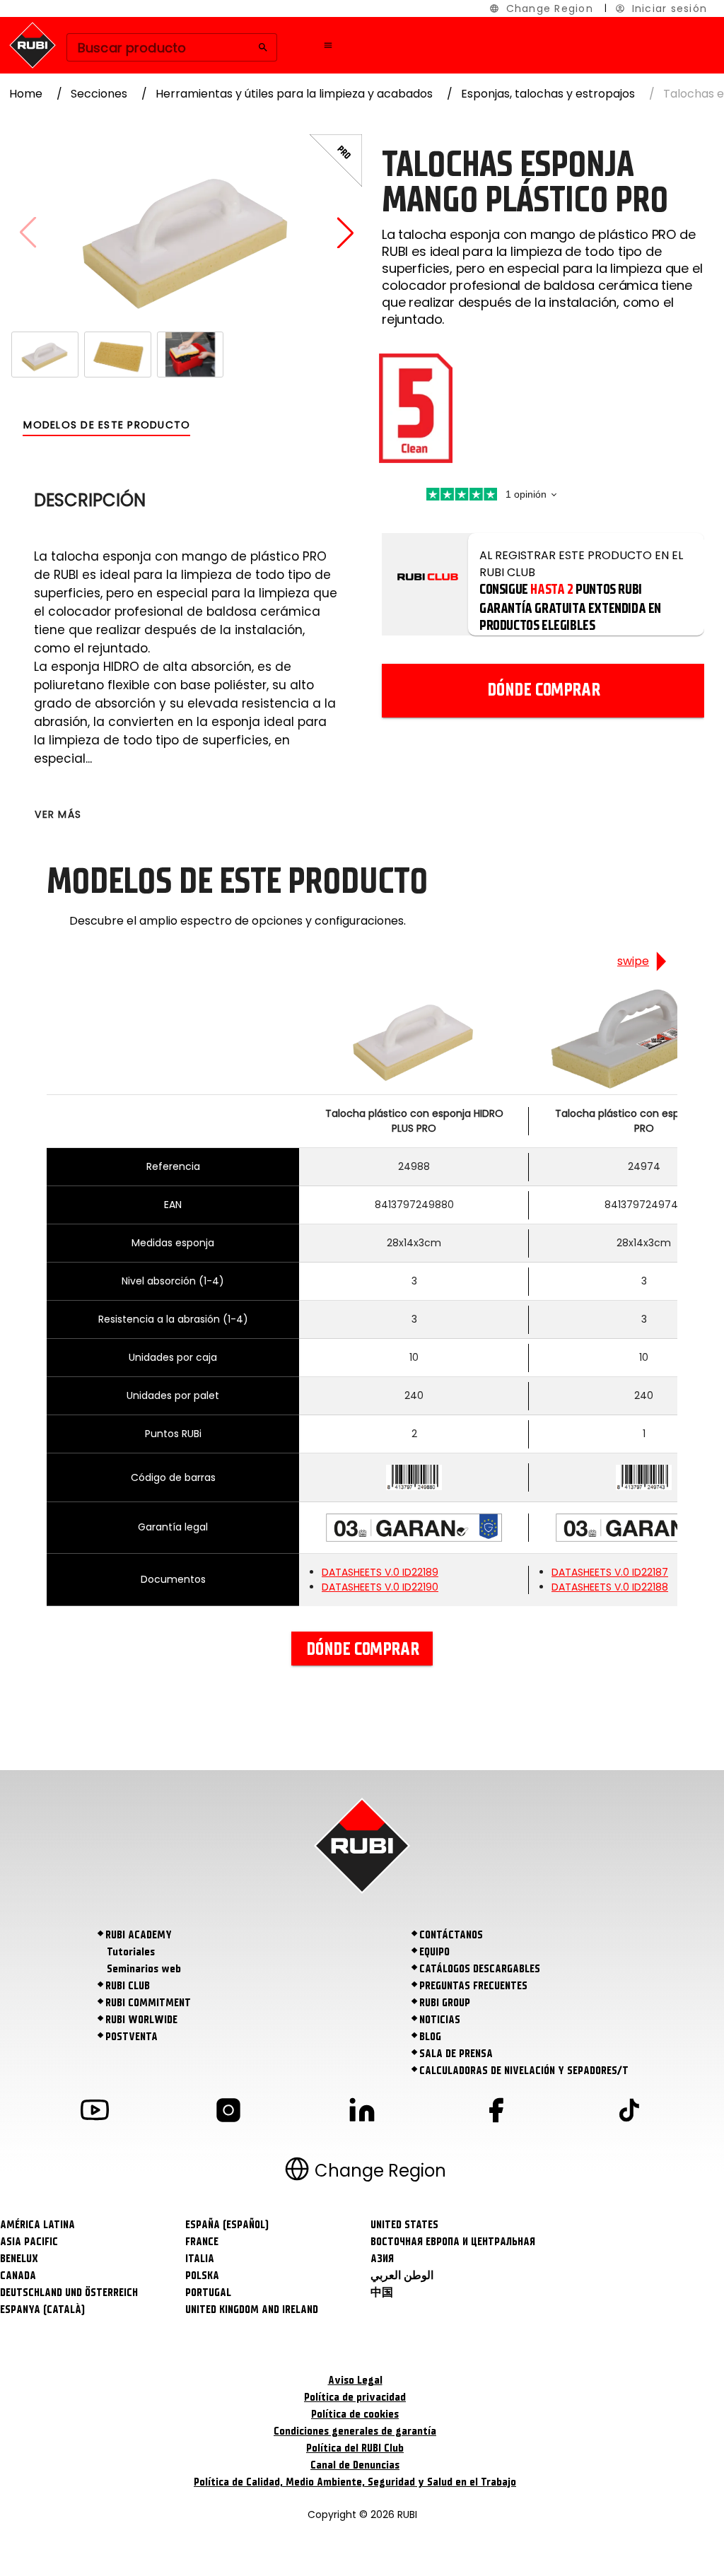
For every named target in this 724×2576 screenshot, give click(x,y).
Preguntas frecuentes (473, 1986)
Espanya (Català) (42, 2309)
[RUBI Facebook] (496, 2113)
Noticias (440, 2020)
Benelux (19, 2259)
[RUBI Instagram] (228, 2113)
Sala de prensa (456, 2054)
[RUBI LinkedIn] (362, 2113)
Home (26, 94)
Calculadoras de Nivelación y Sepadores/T (524, 2071)
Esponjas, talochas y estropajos (548, 94)
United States (404, 2225)
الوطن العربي (402, 2276)
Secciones (99, 94)
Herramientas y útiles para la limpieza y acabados (294, 94)
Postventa (132, 2037)
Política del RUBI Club (355, 2448)
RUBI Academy (139, 1935)
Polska (202, 2276)
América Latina (37, 2225)
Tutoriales (131, 1952)
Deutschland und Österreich (69, 2293)
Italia (200, 2259)
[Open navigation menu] (328, 45)
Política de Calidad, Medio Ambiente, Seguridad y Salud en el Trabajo (355, 2482)
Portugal (208, 2293)
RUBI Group (445, 2003)
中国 (382, 2293)
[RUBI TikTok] (629, 2113)
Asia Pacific (29, 2242)
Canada (18, 2276)
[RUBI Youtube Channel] (95, 2113)
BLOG (430, 2037)
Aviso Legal (355, 2380)
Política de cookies (355, 2414)
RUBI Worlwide (141, 2020)
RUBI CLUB (128, 1986)
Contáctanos (451, 1935)
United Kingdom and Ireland (252, 2309)
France (202, 2242)
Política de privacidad (355, 2397)
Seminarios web (144, 1969)
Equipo (434, 1952)
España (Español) (227, 2225)
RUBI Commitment (148, 2003)
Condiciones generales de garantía (355, 2431)
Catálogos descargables (480, 1969)
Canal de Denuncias (355, 2465)
